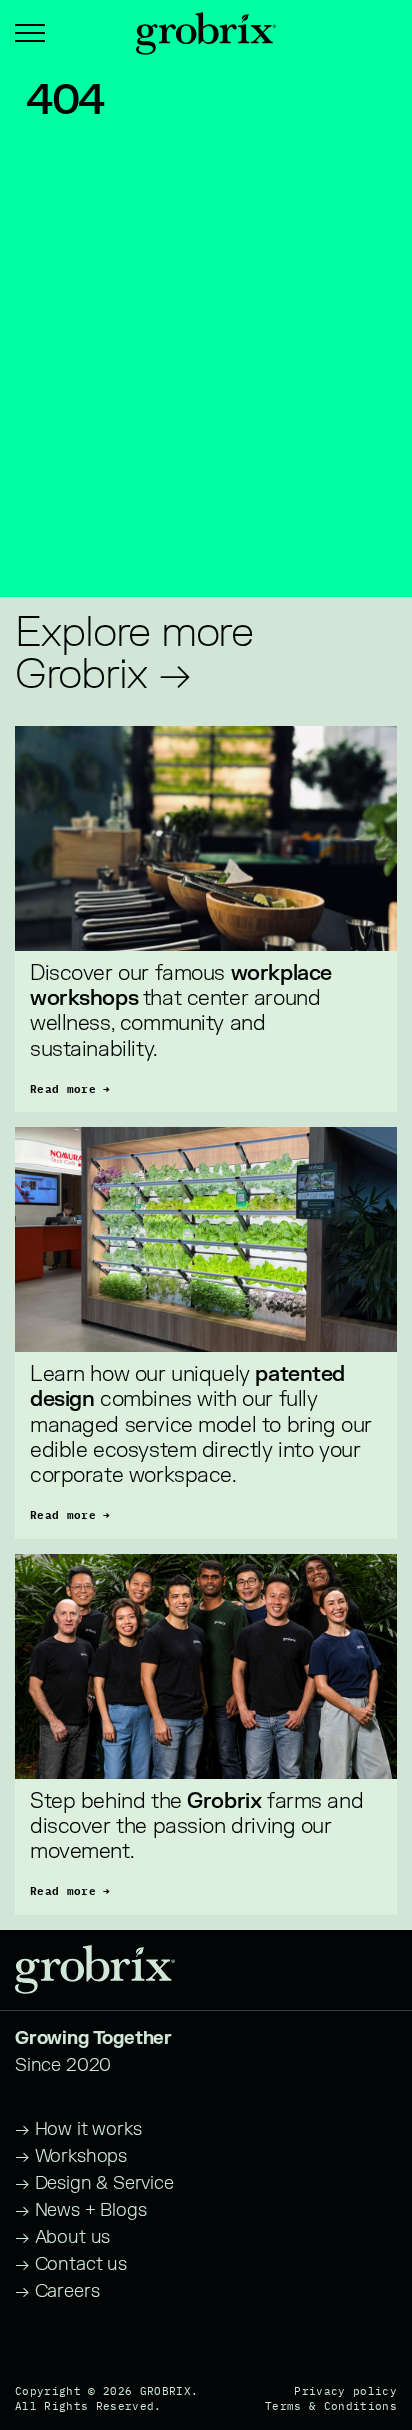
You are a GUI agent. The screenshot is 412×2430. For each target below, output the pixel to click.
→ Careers (57, 2291)
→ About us (62, 2237)
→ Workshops (71, 2156)
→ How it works (78, 2129)
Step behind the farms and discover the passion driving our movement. (199, 1826)
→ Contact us (71, 2264)
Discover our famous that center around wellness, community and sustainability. (183, 1011)
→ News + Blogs (80, 2210)
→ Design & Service (94, 2183)
